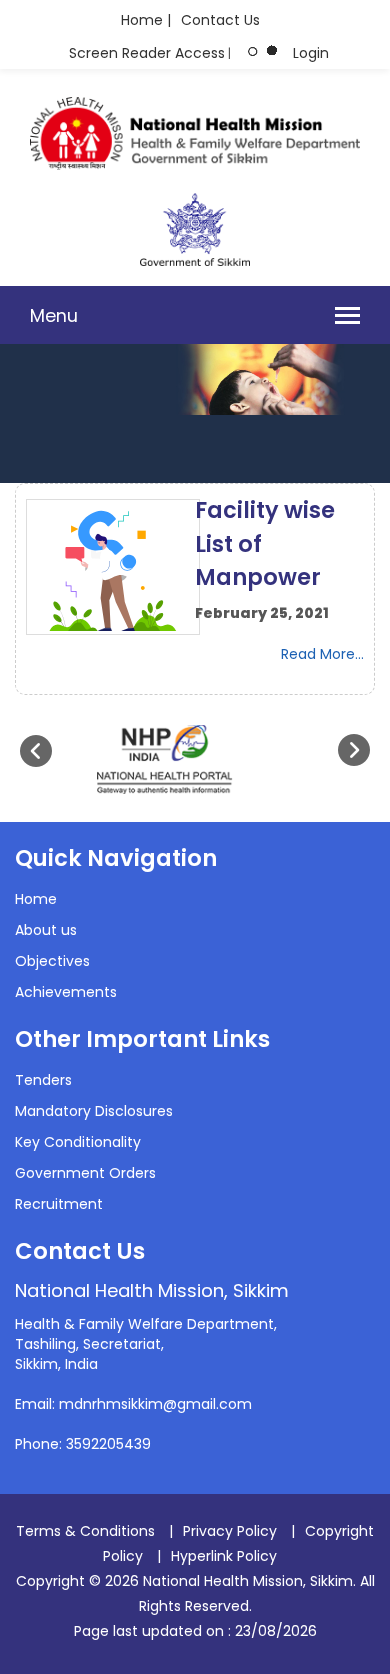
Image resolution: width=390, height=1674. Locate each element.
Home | (146, 20)
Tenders (43, 1080)
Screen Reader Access (147, 53)
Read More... (322, 654)
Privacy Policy (230, 1531)
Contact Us (220, 20)
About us (46, 930)
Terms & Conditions (85, 1531)
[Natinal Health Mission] (195, 165)
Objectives (52, 961)
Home (36, 899)
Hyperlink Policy (224, 1556)
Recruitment (59, 1204)
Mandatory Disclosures (94, 1111)
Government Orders (85, 1173)
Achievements (66, 992)
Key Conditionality (78, 1142)
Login (311, 53)
